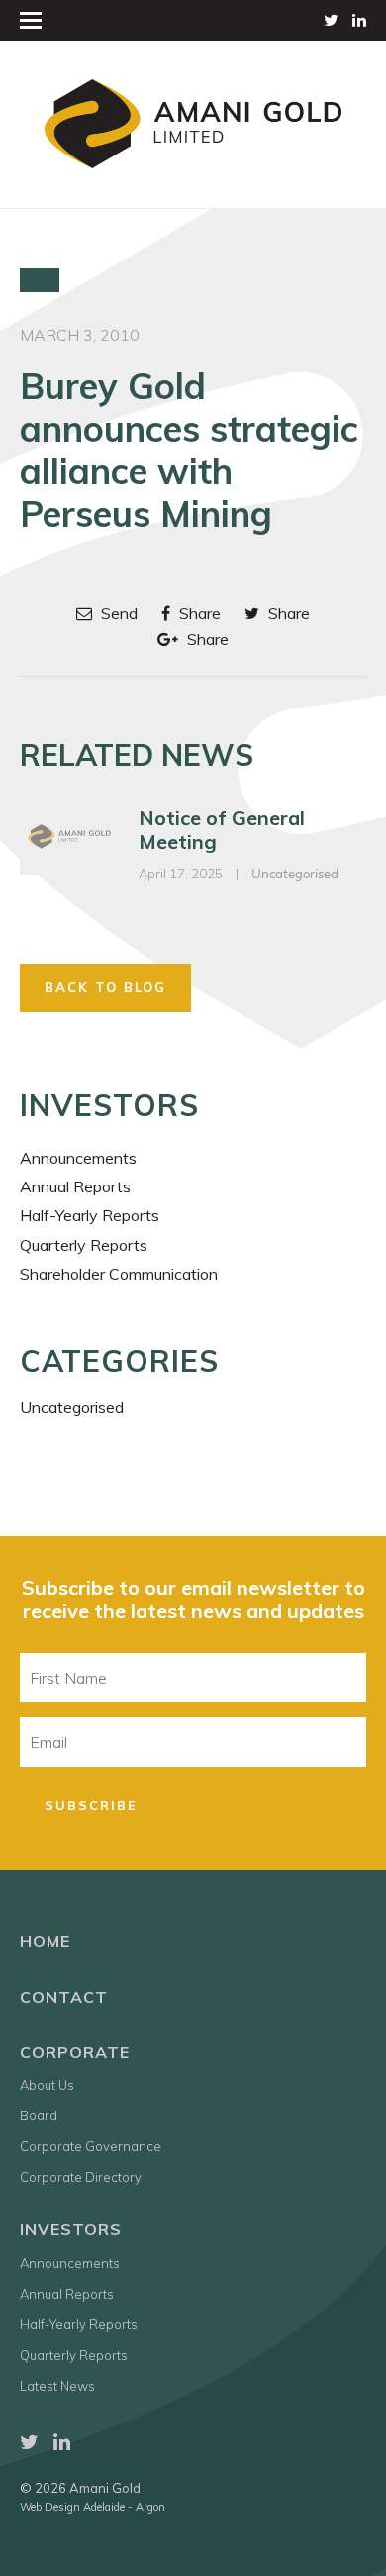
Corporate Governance (91, 2146)
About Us (47, 2085)
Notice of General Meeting (222, 829)
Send (117, 613)
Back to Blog (105, 987)
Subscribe (91, 1805)
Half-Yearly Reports (90, 1215)
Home (45, 1941)
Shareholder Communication (119, 1274)
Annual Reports (75, 1186)
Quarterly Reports (84, 1245)
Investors (71, 2229)
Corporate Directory (81, 2177)
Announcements (78, 1158)
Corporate (75, 2052)
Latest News (57, 2386)
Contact (64, 1997)
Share (198, 613)
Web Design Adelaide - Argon (93, 2507)
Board (39, 2115)
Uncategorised (295, 874)
